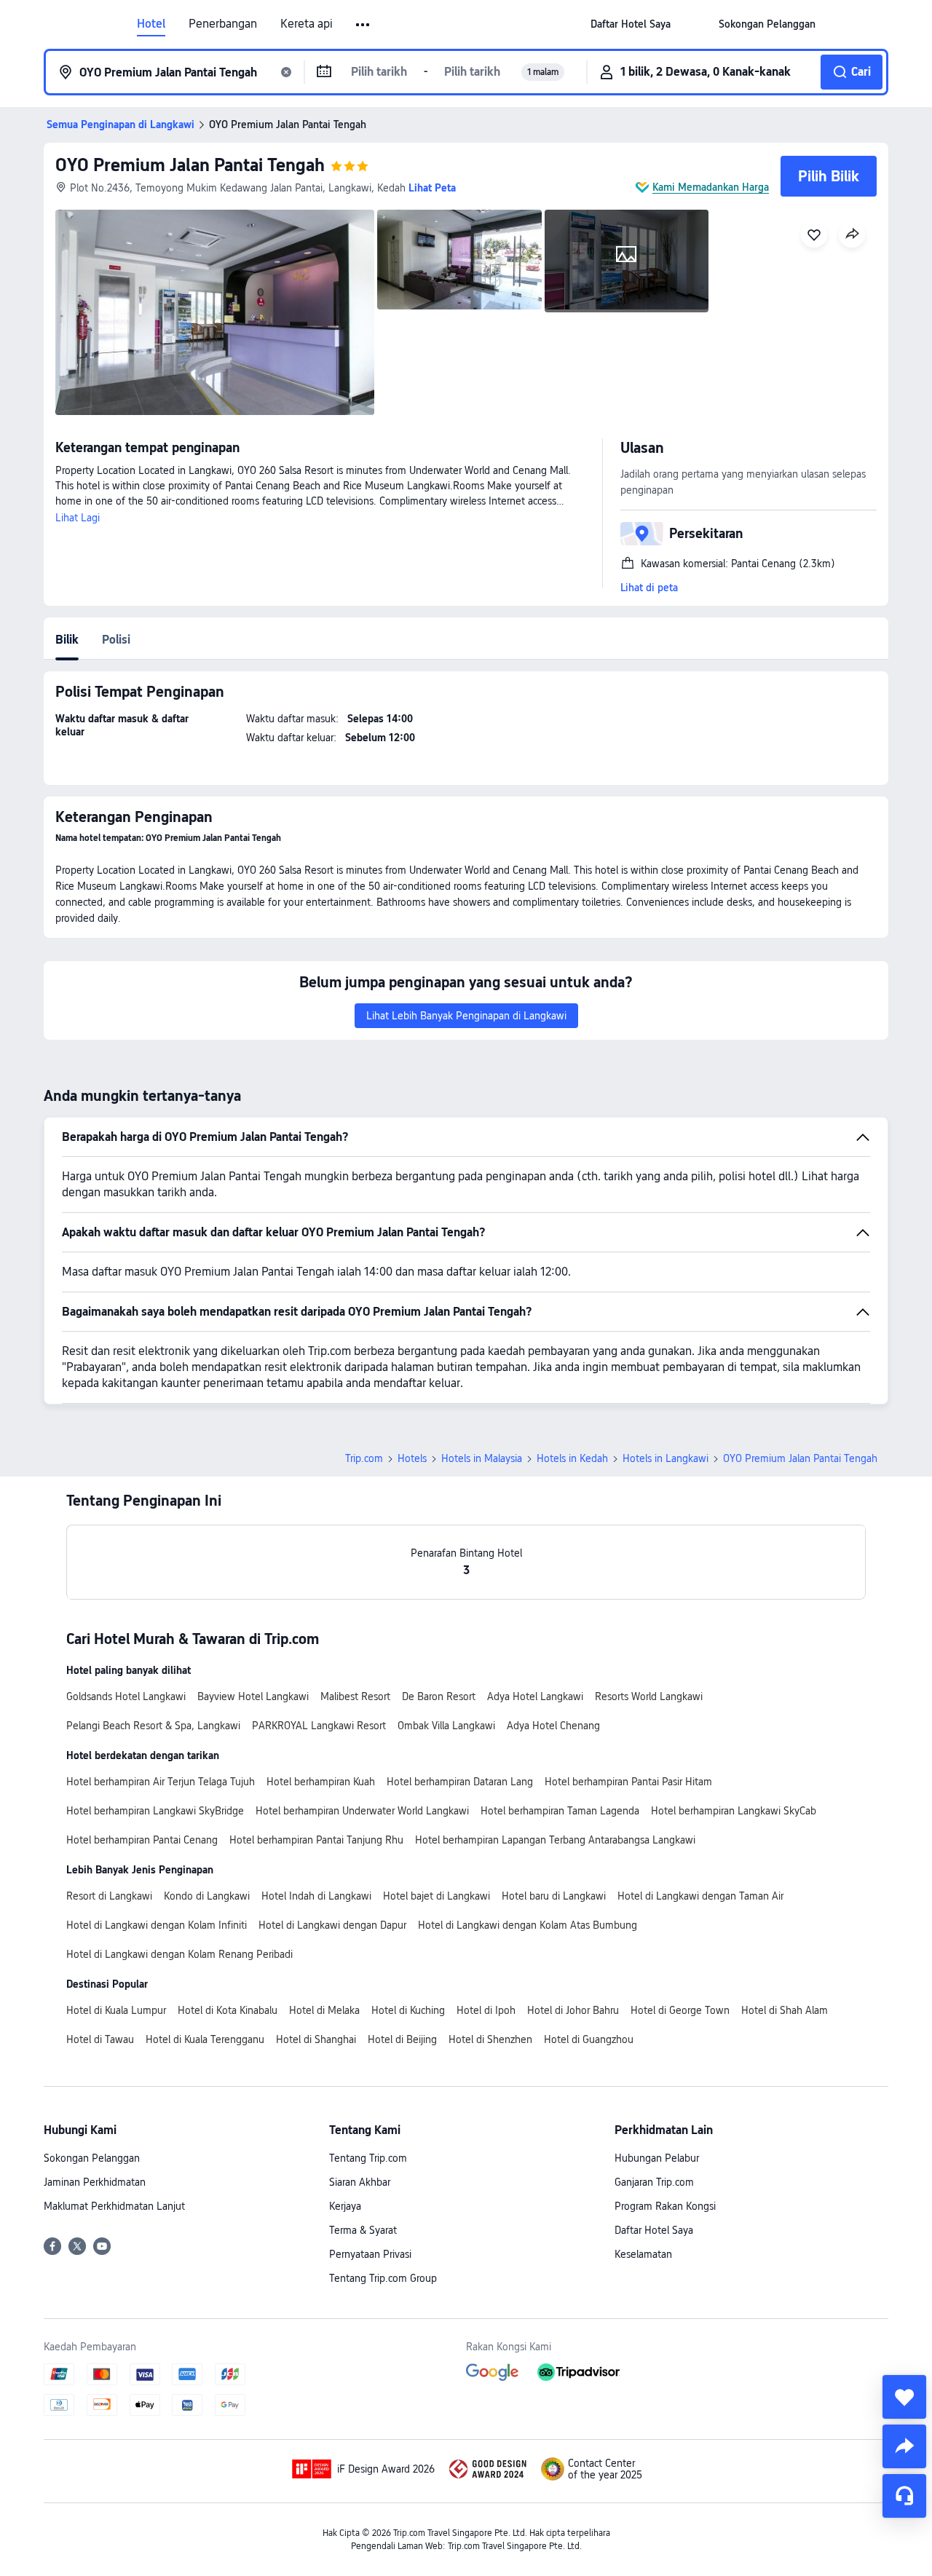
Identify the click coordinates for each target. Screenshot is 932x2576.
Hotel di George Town (680, 2010)
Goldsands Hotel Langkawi (126, 1696)
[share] (904, 2446)
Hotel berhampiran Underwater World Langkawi (362, 1811)
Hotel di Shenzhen (490, 2039)
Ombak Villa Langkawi (446, 1726)
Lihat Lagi (78, 518)
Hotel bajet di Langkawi (437, 1896)
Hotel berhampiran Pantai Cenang (142, 1840)
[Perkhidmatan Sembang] (904, 2496)
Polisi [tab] (116, 640)
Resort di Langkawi (109, 1896)
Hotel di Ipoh (486, 2010)
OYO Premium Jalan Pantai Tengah (190, 165)
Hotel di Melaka (324, 2010)
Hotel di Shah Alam (785, 2010)
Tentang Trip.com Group (383, 2278)
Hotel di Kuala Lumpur (116, 2010)
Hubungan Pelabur (657, 2158)
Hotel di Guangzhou (589, 2039)
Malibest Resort (355, 1696)
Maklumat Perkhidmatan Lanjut (114, 2206)
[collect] (904, 2397)
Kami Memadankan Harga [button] (711, 187)
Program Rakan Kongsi (665, 2206)
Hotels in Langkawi (666, 1458)
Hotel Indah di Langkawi (316, 1896)
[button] (364, 25)
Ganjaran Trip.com (654, 2182)
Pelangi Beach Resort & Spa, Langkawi (153, 1726)
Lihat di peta (649, 588)
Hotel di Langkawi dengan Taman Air (700, 1896)
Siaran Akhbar (360, 2182)
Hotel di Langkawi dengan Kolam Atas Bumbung (528, 1925)
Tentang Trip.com (368, 2158)
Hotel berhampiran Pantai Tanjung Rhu (316, 1840)
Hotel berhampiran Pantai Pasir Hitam (628, 1782)
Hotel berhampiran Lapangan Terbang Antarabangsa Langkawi (555, 1840)
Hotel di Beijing (402, 2039)
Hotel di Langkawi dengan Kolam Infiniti (157, 1925)
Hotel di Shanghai (316, 2039)
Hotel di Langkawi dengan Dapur (332, 1925)
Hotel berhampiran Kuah (321, 1782)
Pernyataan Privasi (370, 2254)
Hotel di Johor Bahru (573, 2010)
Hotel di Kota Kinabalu (228, 2010)
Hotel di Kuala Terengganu (205, 2039)
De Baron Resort (439, 1696)
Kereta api (307, 24)
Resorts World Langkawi (649, 1696)
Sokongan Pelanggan (92, 2158)
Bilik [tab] (67, 640)
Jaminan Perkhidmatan (95, 2182)
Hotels (412, 1458)
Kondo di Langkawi (207, 1896)
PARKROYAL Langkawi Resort (319, 1726)
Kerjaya (345, 2206)
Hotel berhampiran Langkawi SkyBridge (155, 1811)
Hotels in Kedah (572, 1458)
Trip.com (364, 1458)
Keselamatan (643, 2254)
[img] (215, 312)
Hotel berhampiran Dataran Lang (460, 1782)
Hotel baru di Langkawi (554, 1896)
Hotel (151, 24)
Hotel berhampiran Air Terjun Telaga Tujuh (161, 1782)
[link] (631, 24)
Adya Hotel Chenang (553, 1726)
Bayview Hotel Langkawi (253, 1696)
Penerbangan (223, 24)
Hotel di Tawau (100, 2039)
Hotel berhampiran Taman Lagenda (560, 1811)
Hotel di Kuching (408, 2010)
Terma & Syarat (363, 2230)
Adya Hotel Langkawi (535, 1696)
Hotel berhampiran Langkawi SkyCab (734, 1811)
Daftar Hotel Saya (654, 2230)
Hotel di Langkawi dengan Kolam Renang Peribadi (179, 1954)
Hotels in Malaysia (482, 1458)
